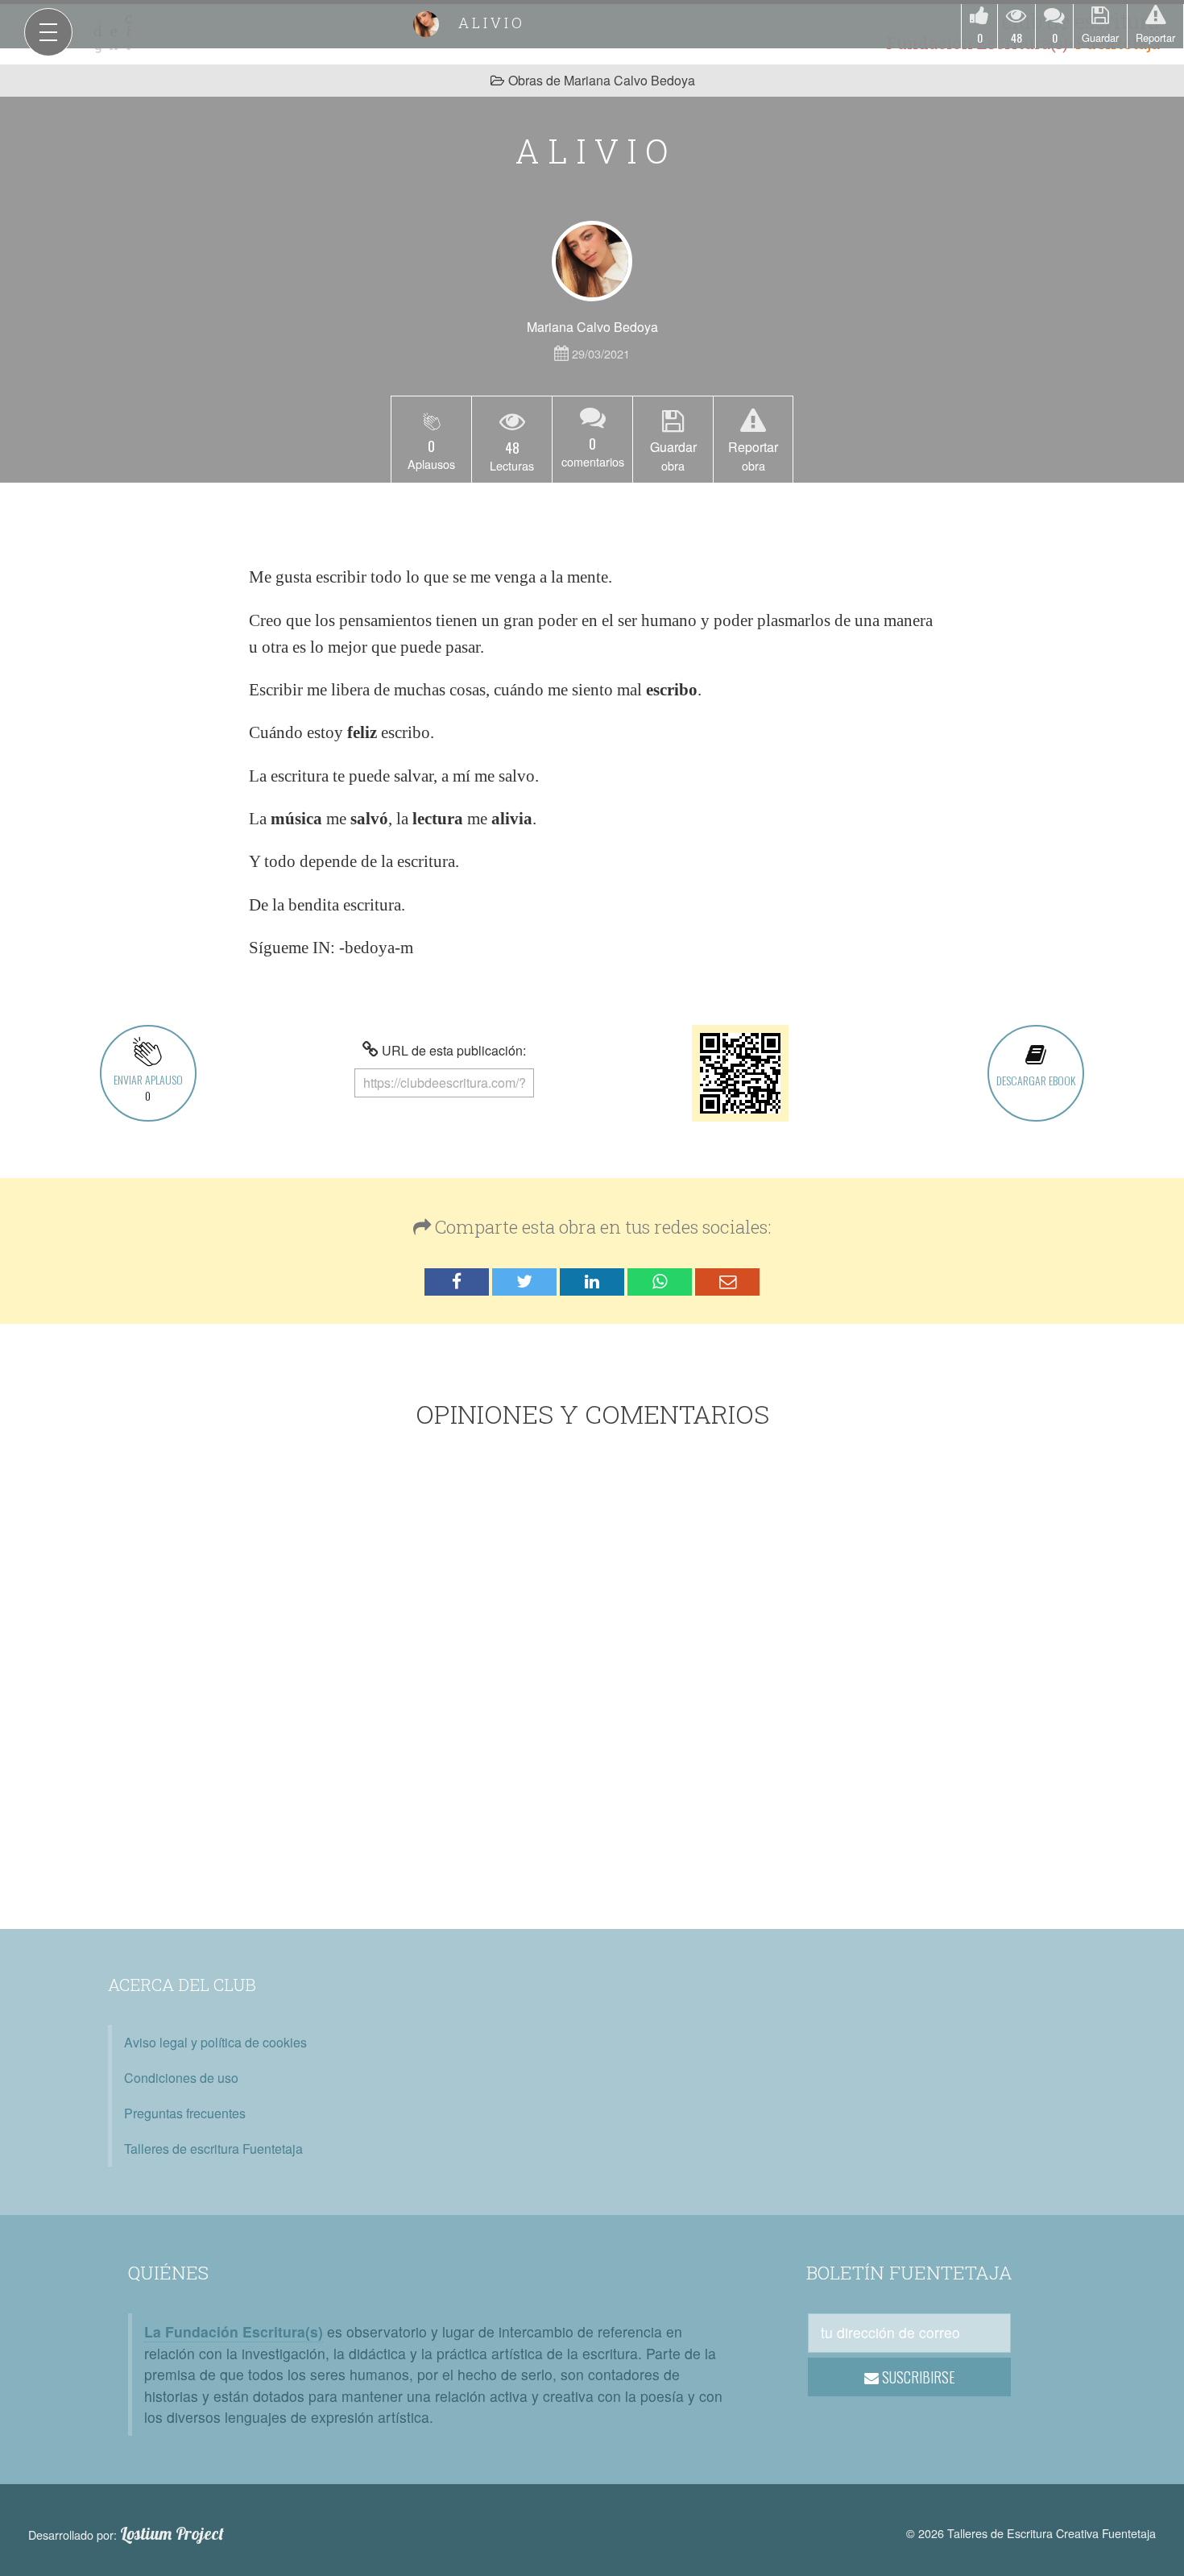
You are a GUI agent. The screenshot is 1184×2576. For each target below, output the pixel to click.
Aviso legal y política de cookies (215, 2042)
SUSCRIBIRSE (917, 2377)
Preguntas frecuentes (185, 2113)
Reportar (1155, 37)
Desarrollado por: (126, 2534)
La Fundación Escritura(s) (234, 2331)
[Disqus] (592, 1682)
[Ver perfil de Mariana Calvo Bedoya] (592, 261)
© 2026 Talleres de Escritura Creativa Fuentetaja (1031, 2533)
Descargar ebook (1036, 1080)
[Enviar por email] (727, 1282)
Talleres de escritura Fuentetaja (213, 2149)
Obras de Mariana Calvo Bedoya (602, 80)
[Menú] (48, 32)
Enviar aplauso (148, 1087)
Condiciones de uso (181, 2078)
